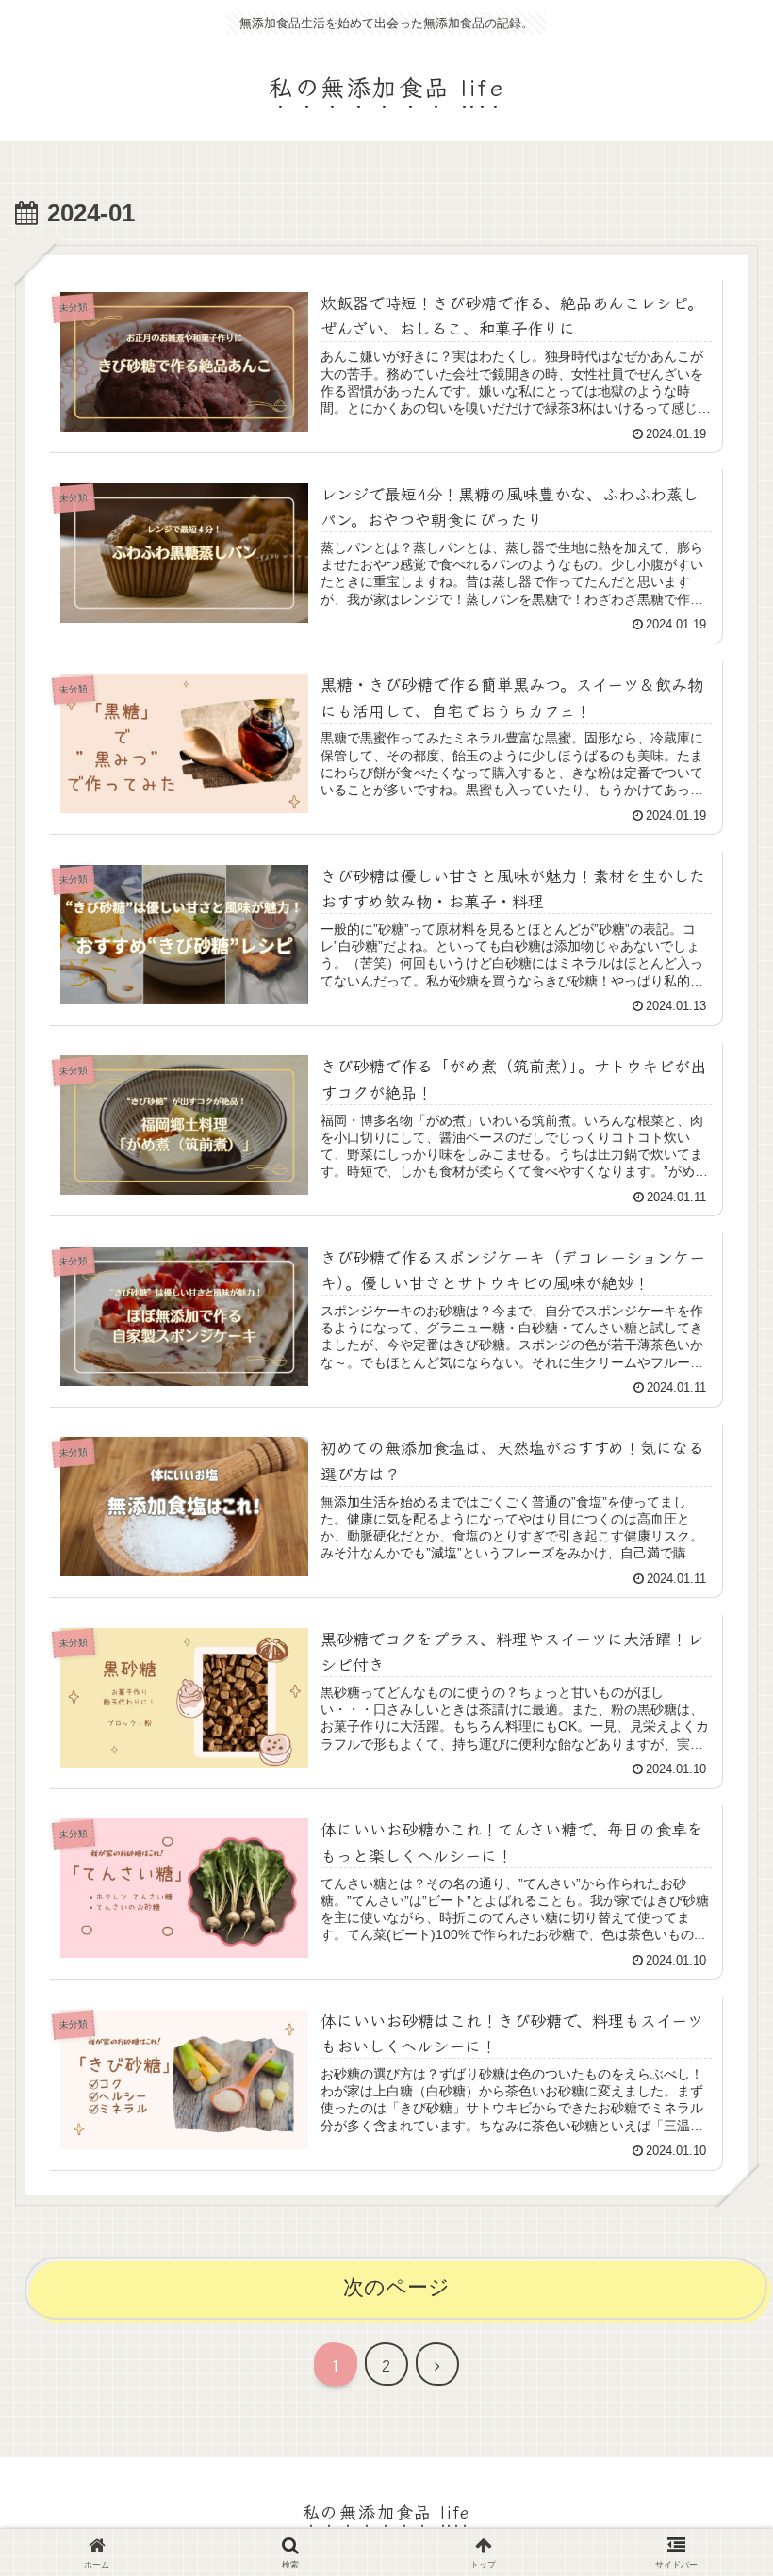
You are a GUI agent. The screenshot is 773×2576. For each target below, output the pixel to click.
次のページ (396, 2287)
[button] (711, 2485)
